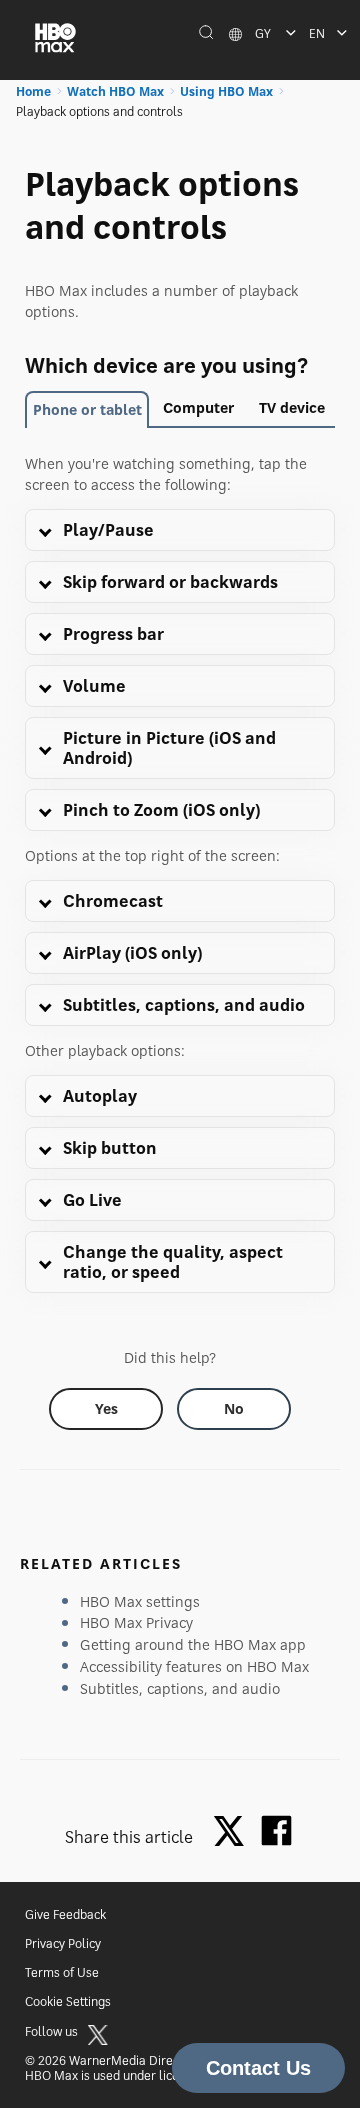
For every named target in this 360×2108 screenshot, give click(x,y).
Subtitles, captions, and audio (180, 1688)
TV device (292, 407)
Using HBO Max (226, 91)
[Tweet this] (234, 1832)
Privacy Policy (63, 1943)
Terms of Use (62, 1972)
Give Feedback (65, 1914)
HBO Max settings (140, 1601)
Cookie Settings (68, 2001)
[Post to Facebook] (276, 1830)
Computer (198, 407)
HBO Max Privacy (136, 1622)
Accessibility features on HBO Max (194, 1666)
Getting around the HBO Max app (193, 1644)
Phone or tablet (87, 409)
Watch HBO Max (115, 91)
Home (33, 91)
